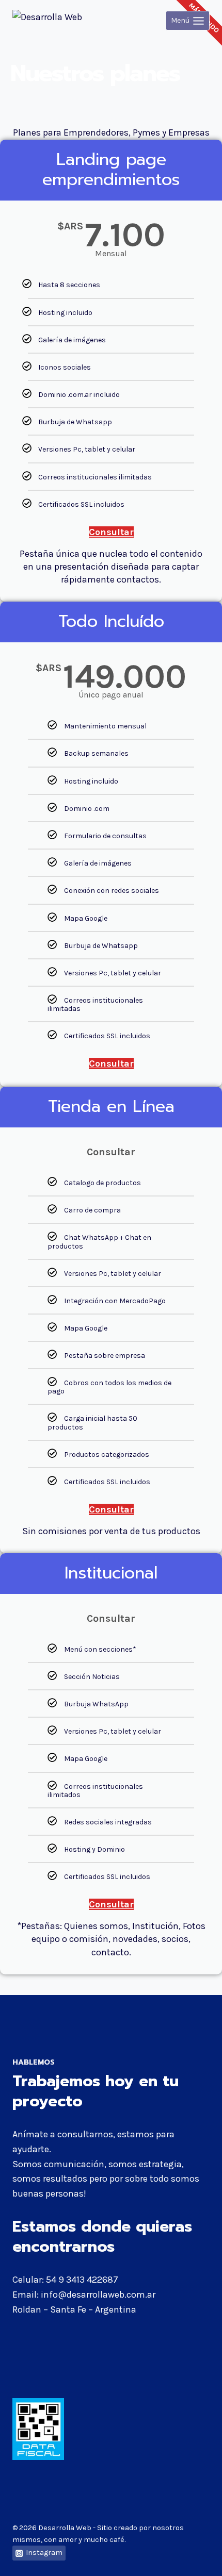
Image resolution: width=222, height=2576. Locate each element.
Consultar (111, 532)
